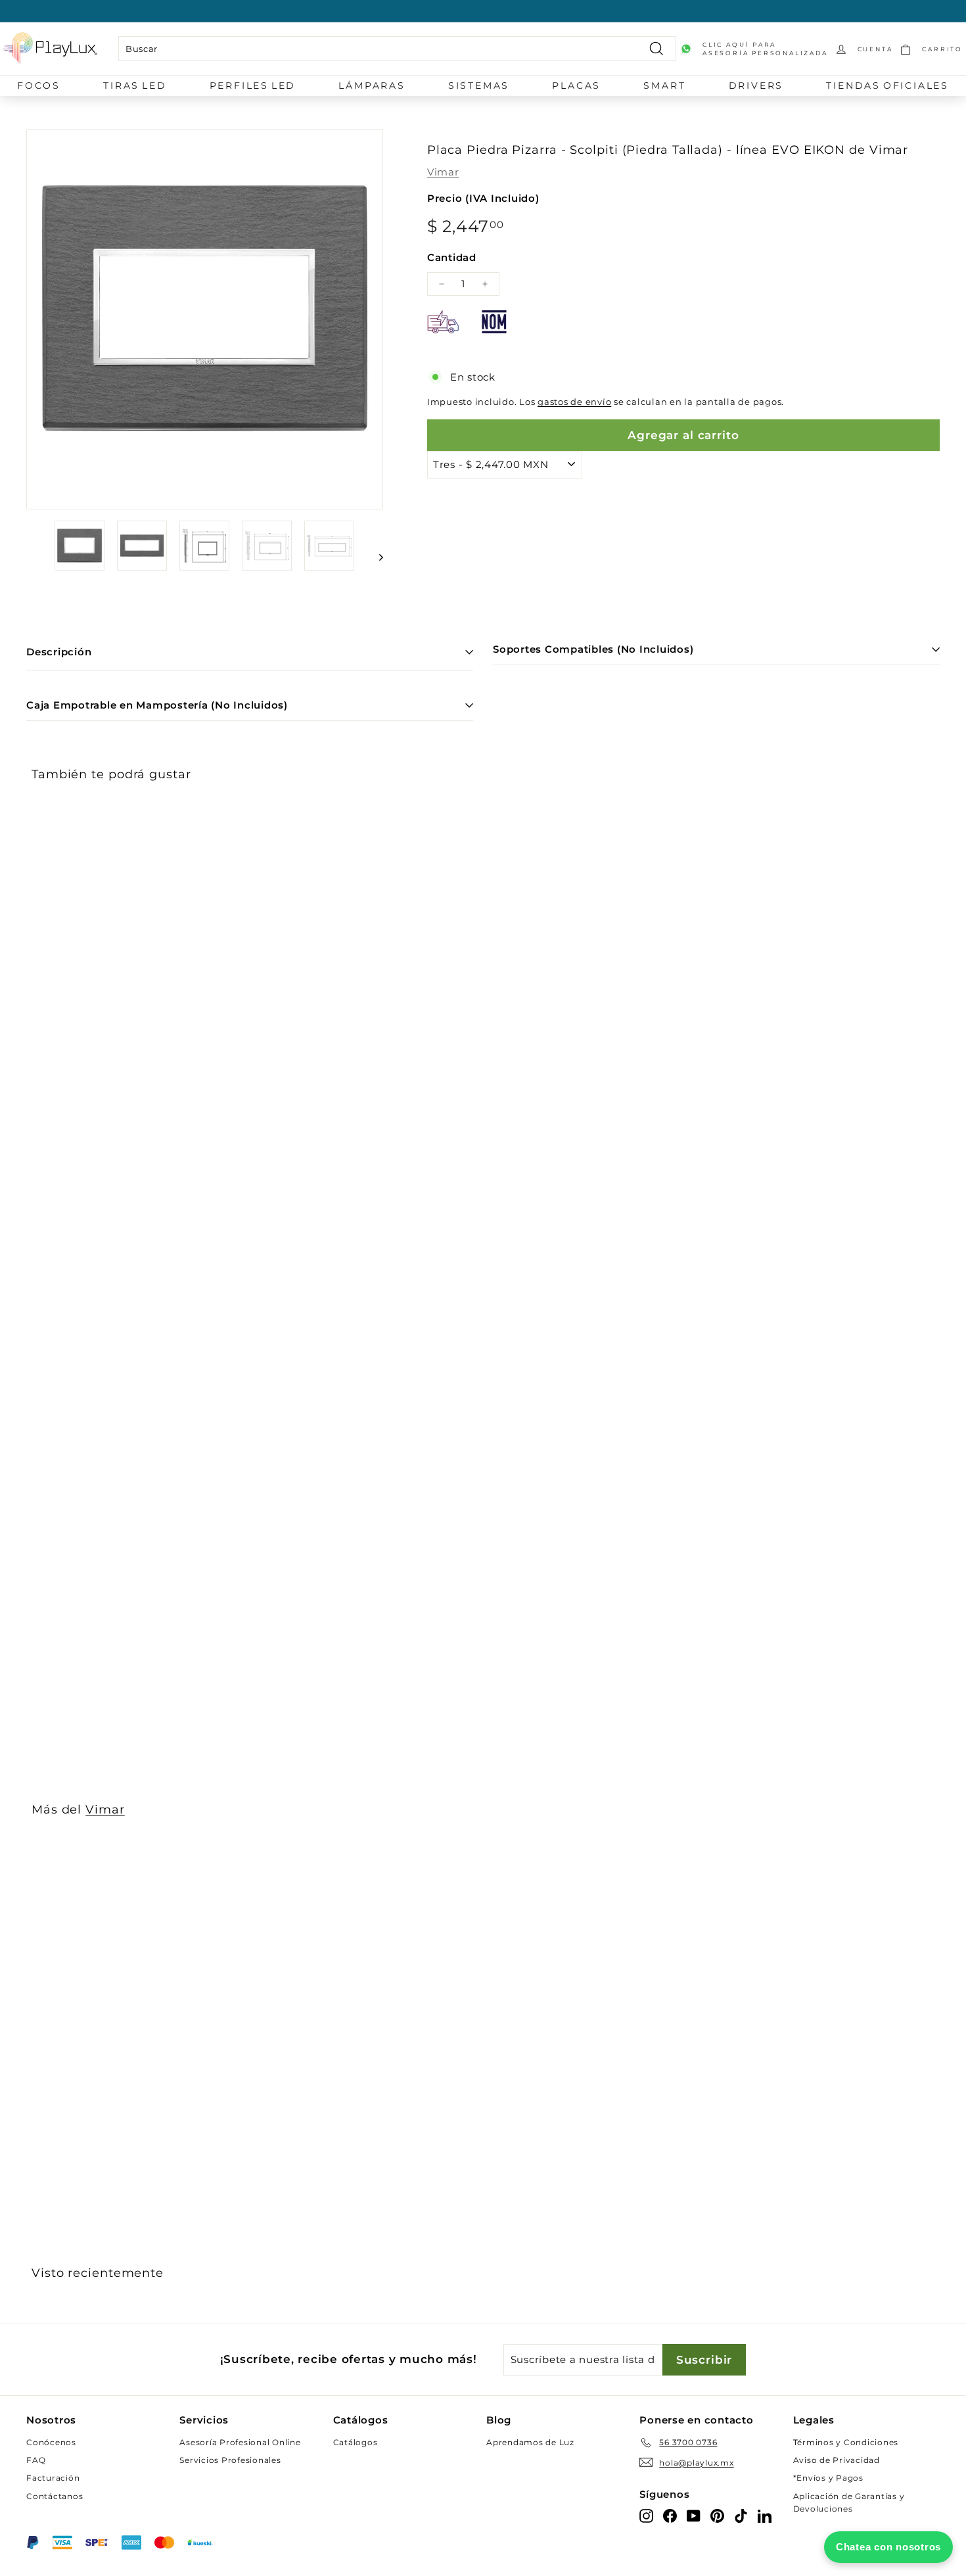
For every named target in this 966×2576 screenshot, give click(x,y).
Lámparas (372, 85)
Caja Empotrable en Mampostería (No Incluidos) (157, 705)
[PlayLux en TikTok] (741, 2515)
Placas (576, 85)
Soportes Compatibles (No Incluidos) (593, 649)
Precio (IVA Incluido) (483, 198)
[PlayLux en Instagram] (646, 2515)
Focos (39, 85)
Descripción (59, 652)
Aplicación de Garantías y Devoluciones (849, 2502)
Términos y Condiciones (846, 2442)
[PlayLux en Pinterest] (717, 2515)
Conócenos (51, 2442)
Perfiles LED (253, 85)
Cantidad (452, 257)
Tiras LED (135, 85)
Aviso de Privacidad (837, 2460)
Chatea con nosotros (888, 2547)
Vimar (443, 172)
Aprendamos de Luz (530, 2442)
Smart (664, 85)
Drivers (756, 85)
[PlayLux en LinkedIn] (765, 2515)
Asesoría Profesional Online (240, 2442)
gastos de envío (574, 402)
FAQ (36, 2460)
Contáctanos (55, 2496)
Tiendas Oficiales (887, 85)
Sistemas (479, 85)
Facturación (53, 2478)
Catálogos (356, 2442)
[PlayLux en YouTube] (694, 2515)
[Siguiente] (375, 557)
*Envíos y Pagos (828, 2478)
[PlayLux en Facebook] (670, 2515)
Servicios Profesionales (230, 2460)
